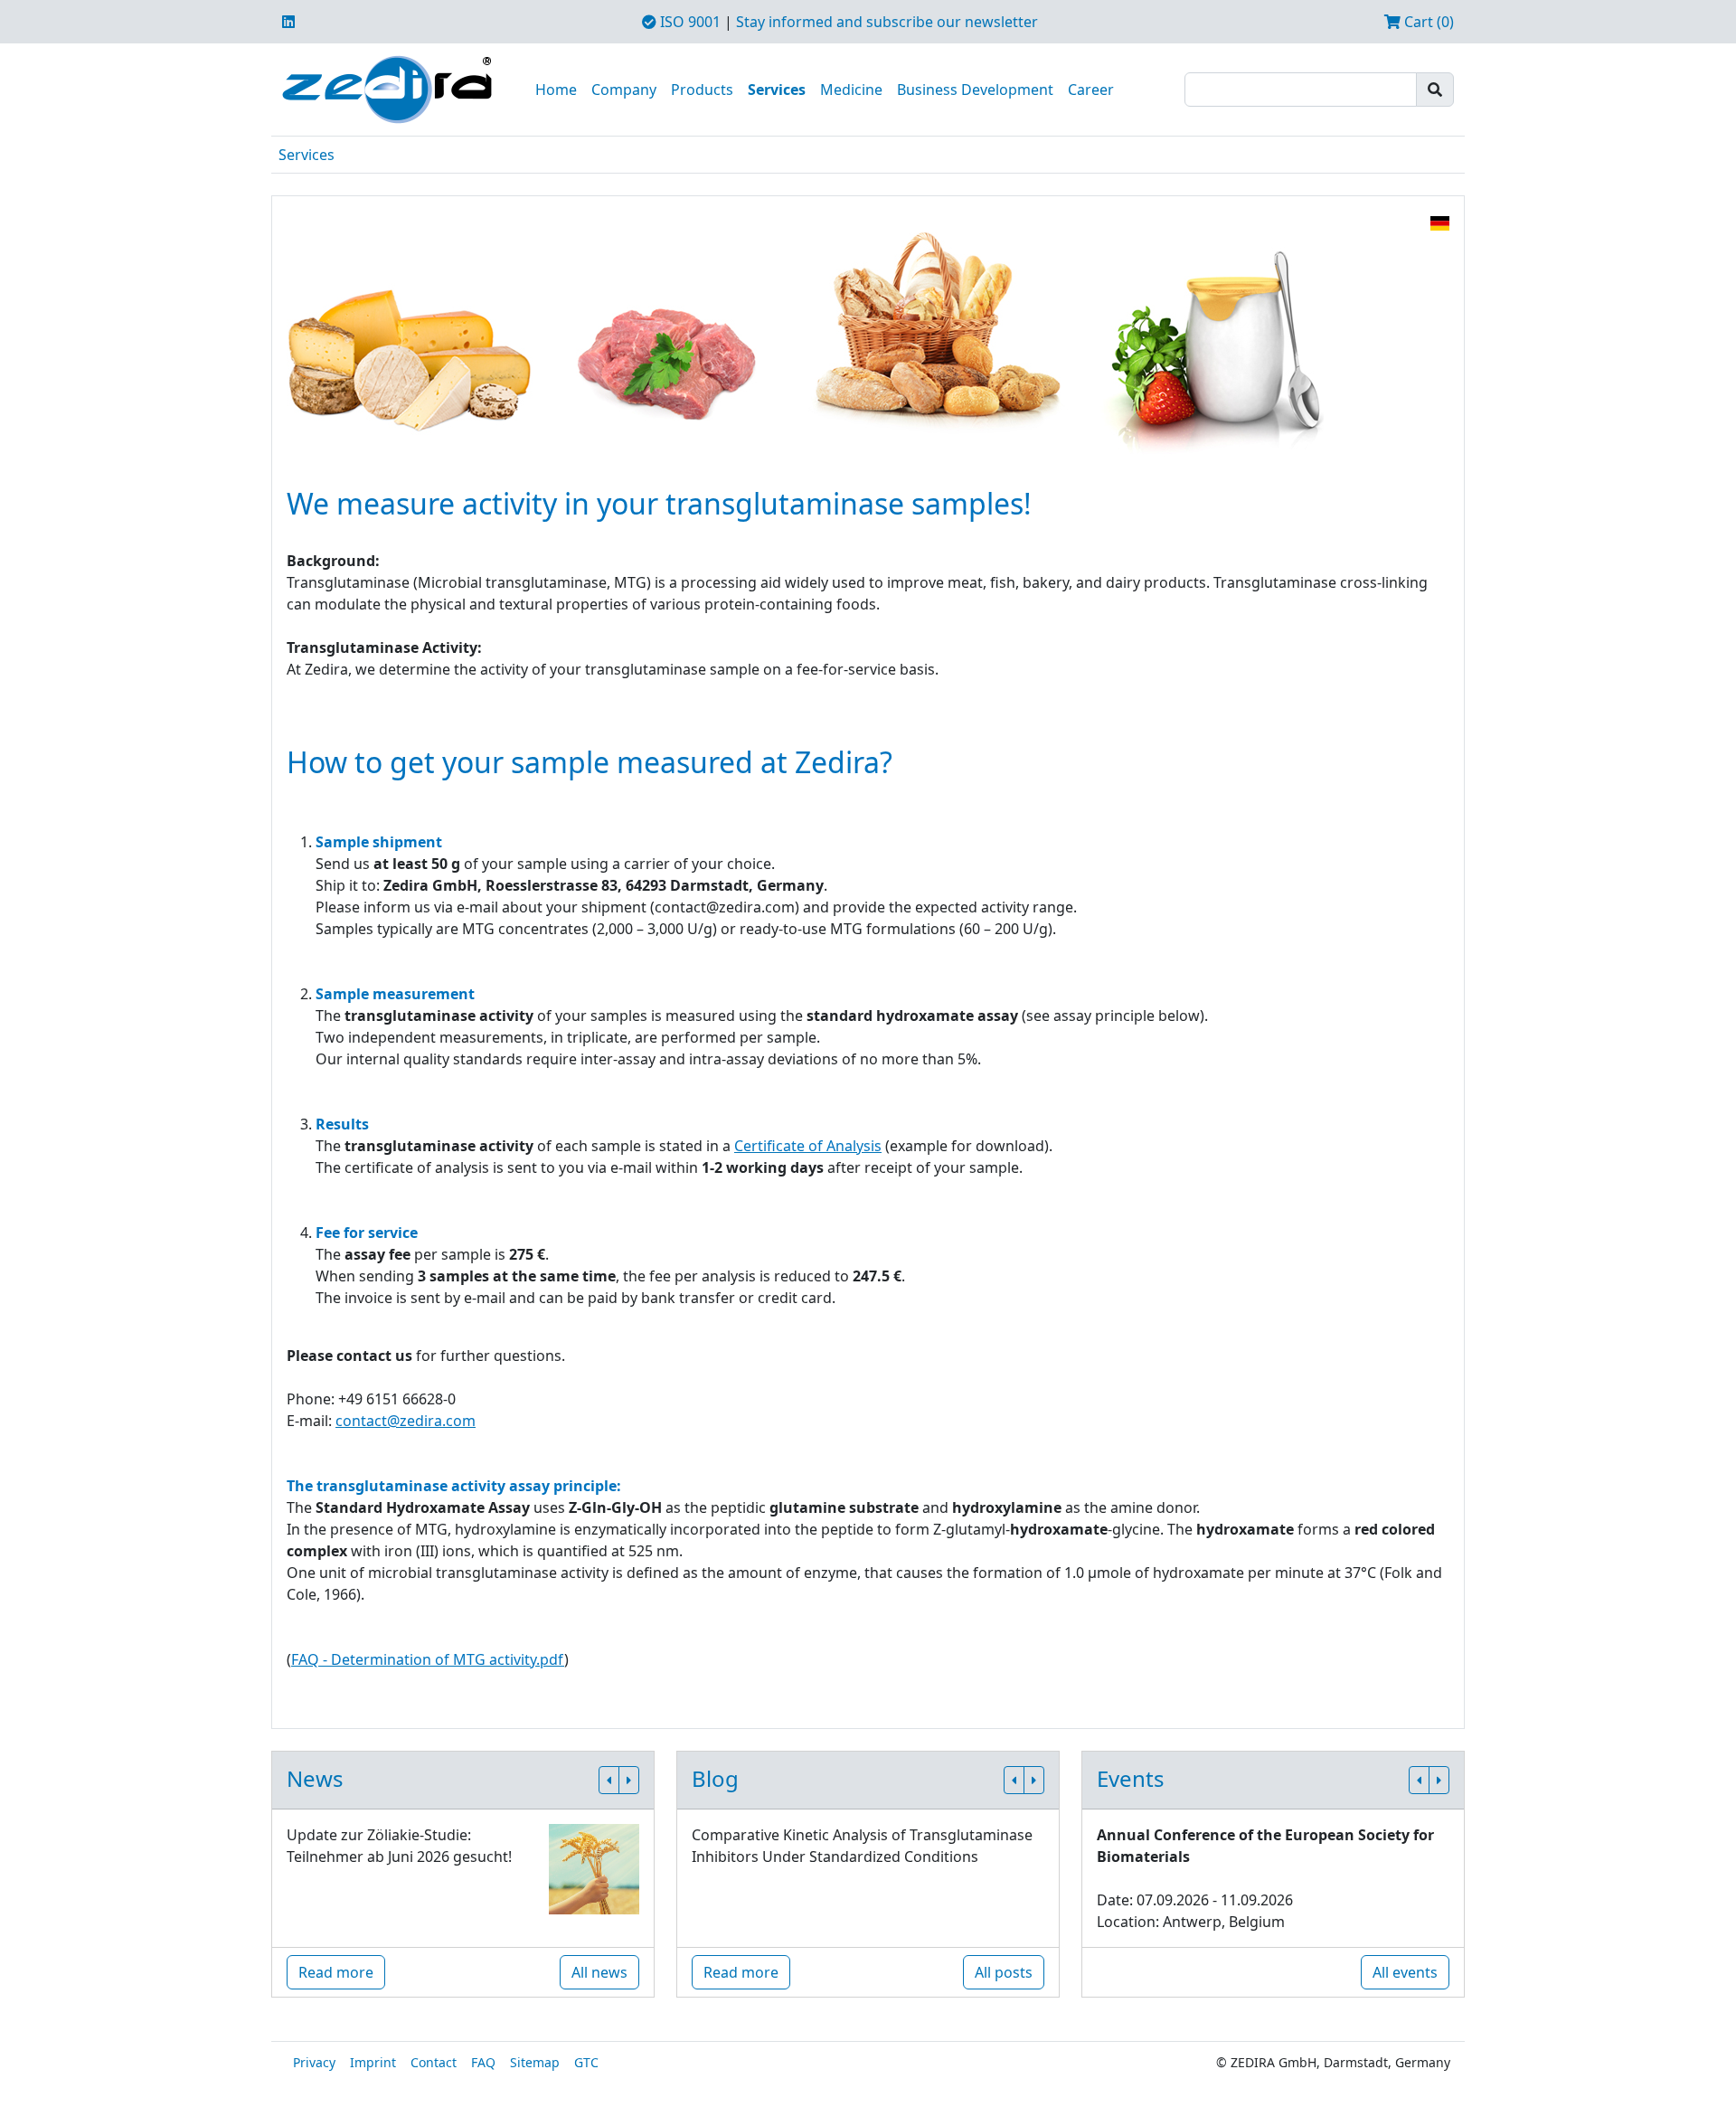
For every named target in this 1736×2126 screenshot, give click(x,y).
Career (1091, 90)
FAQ (483, 2062)
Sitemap (535, 2062)
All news (599, 1972)
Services (777, 90)
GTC (586, 2062)
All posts (1004, 1972)
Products (702, 90)
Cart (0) (1427, 22)
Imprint (373, 2062)
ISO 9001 (689, 22)
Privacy (314, 2062)
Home (556, 90)
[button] (609, 1780)
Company (624, 90)
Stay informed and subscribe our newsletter (887, 22)
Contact (434, 2062)
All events (1405, 1972)
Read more (336, 1972)
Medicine (851, 90)
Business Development (975, 90)
